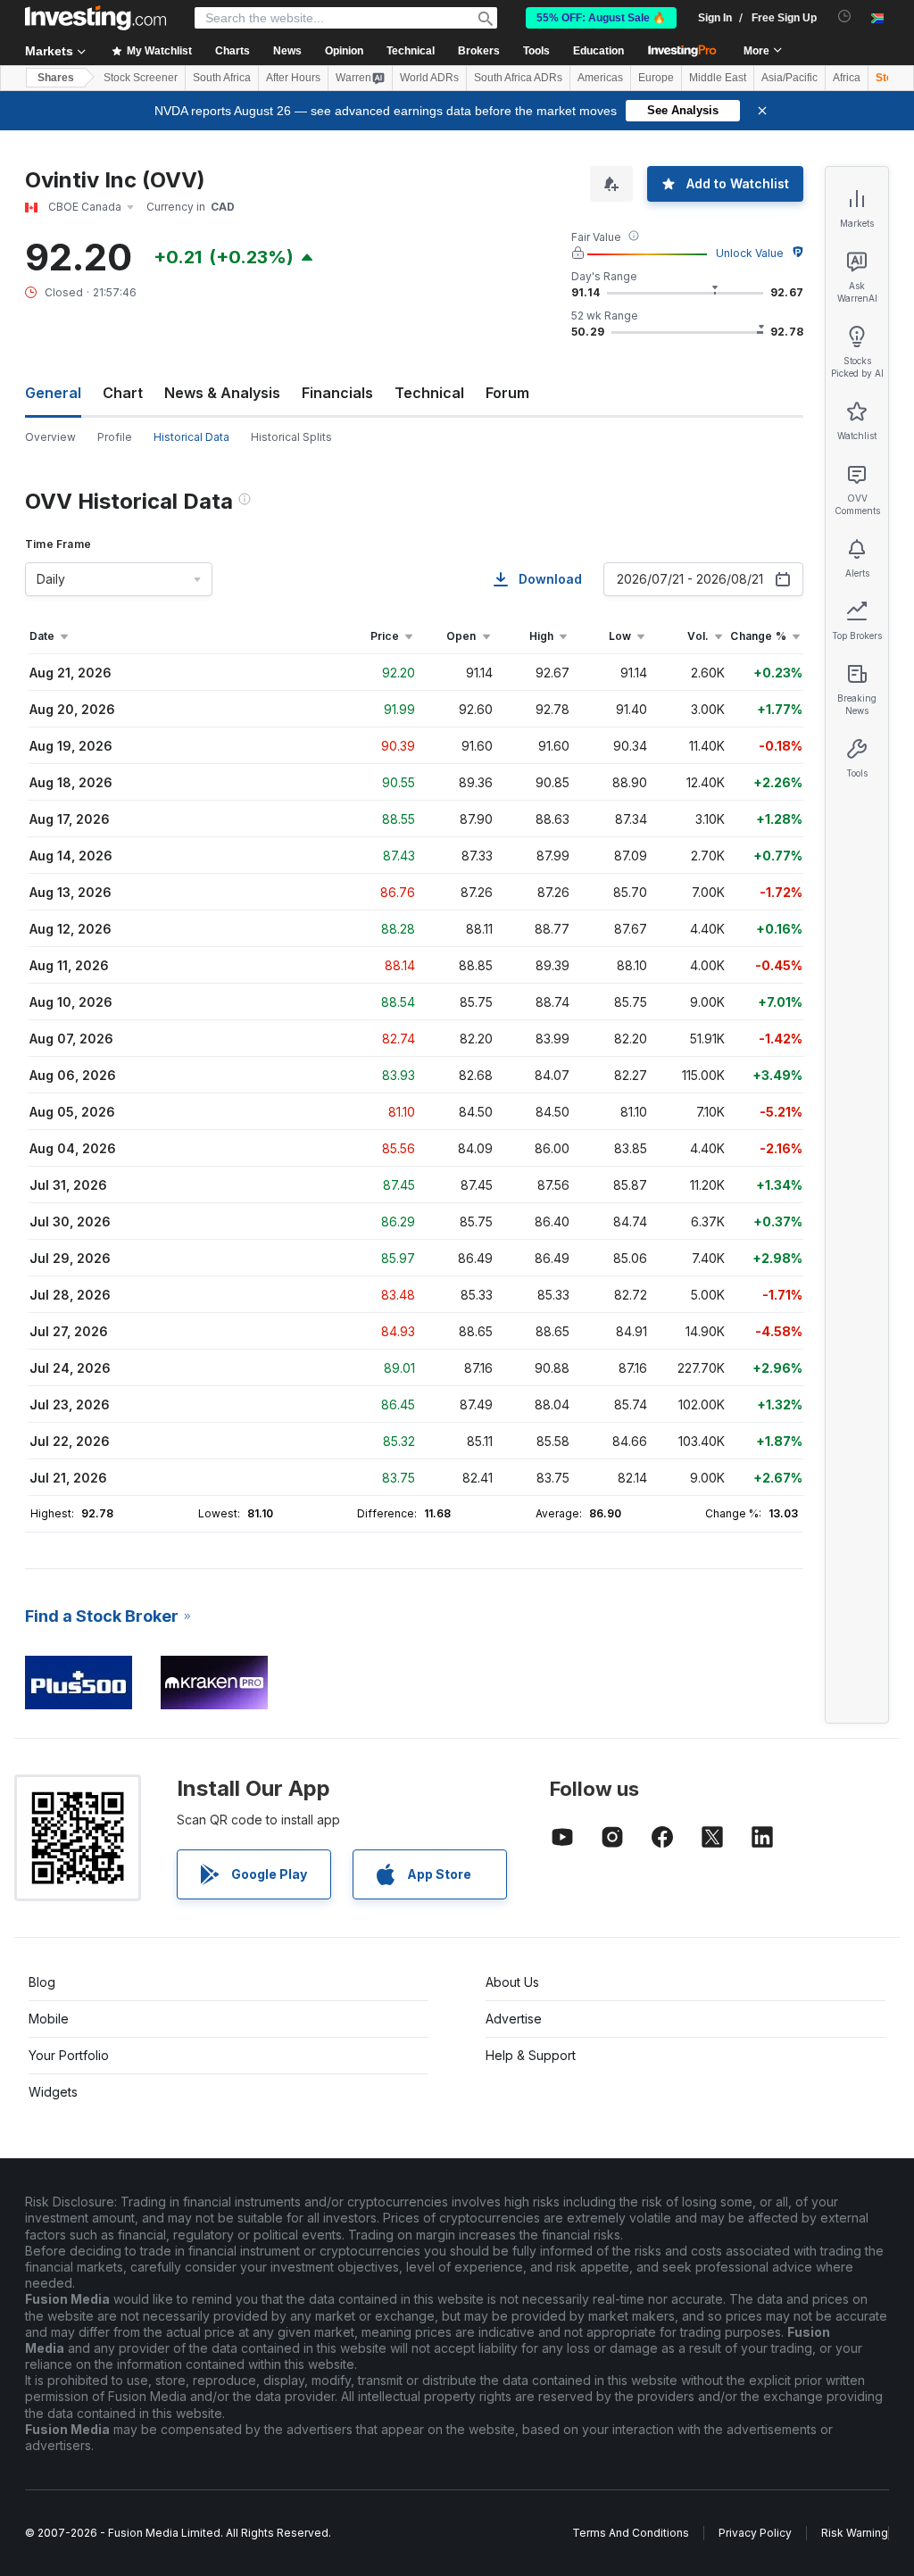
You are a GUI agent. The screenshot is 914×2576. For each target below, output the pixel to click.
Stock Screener (141, 78)
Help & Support (531, 2055)
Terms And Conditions (631, 2533)
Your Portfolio (69, 2055)
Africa (847, 78)
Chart (123, 393)
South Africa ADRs (518, 78)
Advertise (514, 2019)
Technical (429, 393)
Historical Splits (291, 437)
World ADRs (429, 78)
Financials (337, 393)
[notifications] (845, 17)
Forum (507, 393)
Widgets (53, 2092)
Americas (600, 78)
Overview (50, 437)
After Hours (293, 78)
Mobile (49, 2019)
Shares (56, 78)
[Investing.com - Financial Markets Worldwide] (96, 18)
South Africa (222, 78)
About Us (512, 1982)
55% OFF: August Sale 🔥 (601, 18)
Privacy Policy (755, 2533)
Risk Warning (855, 2533)
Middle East (718, 78)
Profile (115, 437)
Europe (656, 78)
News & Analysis (222, 393)
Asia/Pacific (789, 78)
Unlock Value (750, 253)
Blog (42, 1982)
